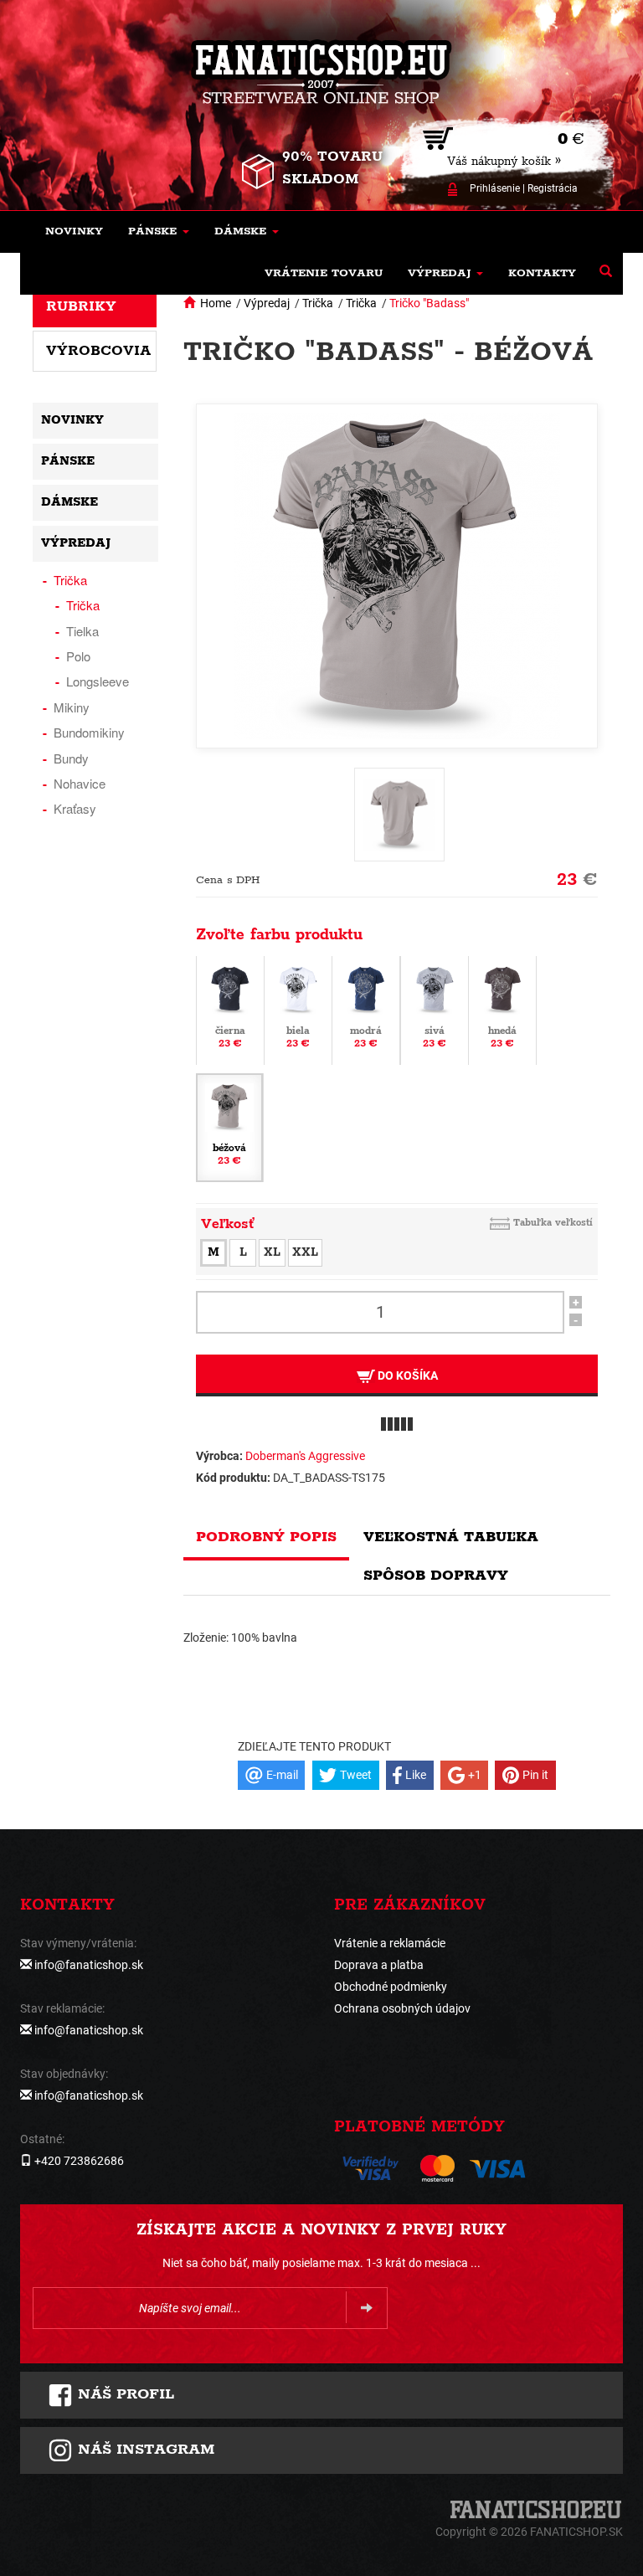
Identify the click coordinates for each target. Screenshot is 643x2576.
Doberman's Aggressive (305, 1456)
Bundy (71, 758)
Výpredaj (267, 303)
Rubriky (81, 306)
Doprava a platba (379, 1965)
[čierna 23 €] (230, 1009)
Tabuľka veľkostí (553, 1223)
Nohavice (80, 783)
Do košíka (406, 1375)
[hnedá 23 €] (502, 1009)
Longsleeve (98, 681)
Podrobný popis (266, 1537)
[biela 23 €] (298, 1009)
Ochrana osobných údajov (402, 2008)
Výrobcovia (98, 351)
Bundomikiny (89, 732)
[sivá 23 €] (435, 1009)
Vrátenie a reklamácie (390, 1943)
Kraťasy (75, 808)
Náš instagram (144, 2449)
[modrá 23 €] (366, 1009)
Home (216, 303)
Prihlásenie (495, 188)
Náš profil (123, 2393)
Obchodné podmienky (391, 1987)
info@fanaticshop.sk (89, 1965)
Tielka (82, 631)
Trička (318, 303)
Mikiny (72, 707)
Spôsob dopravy (436, 1576)
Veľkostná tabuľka (451, 1537)
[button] (159, 232)
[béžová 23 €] (229, 1126)
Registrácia (553, 188)
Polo (78, 656)
